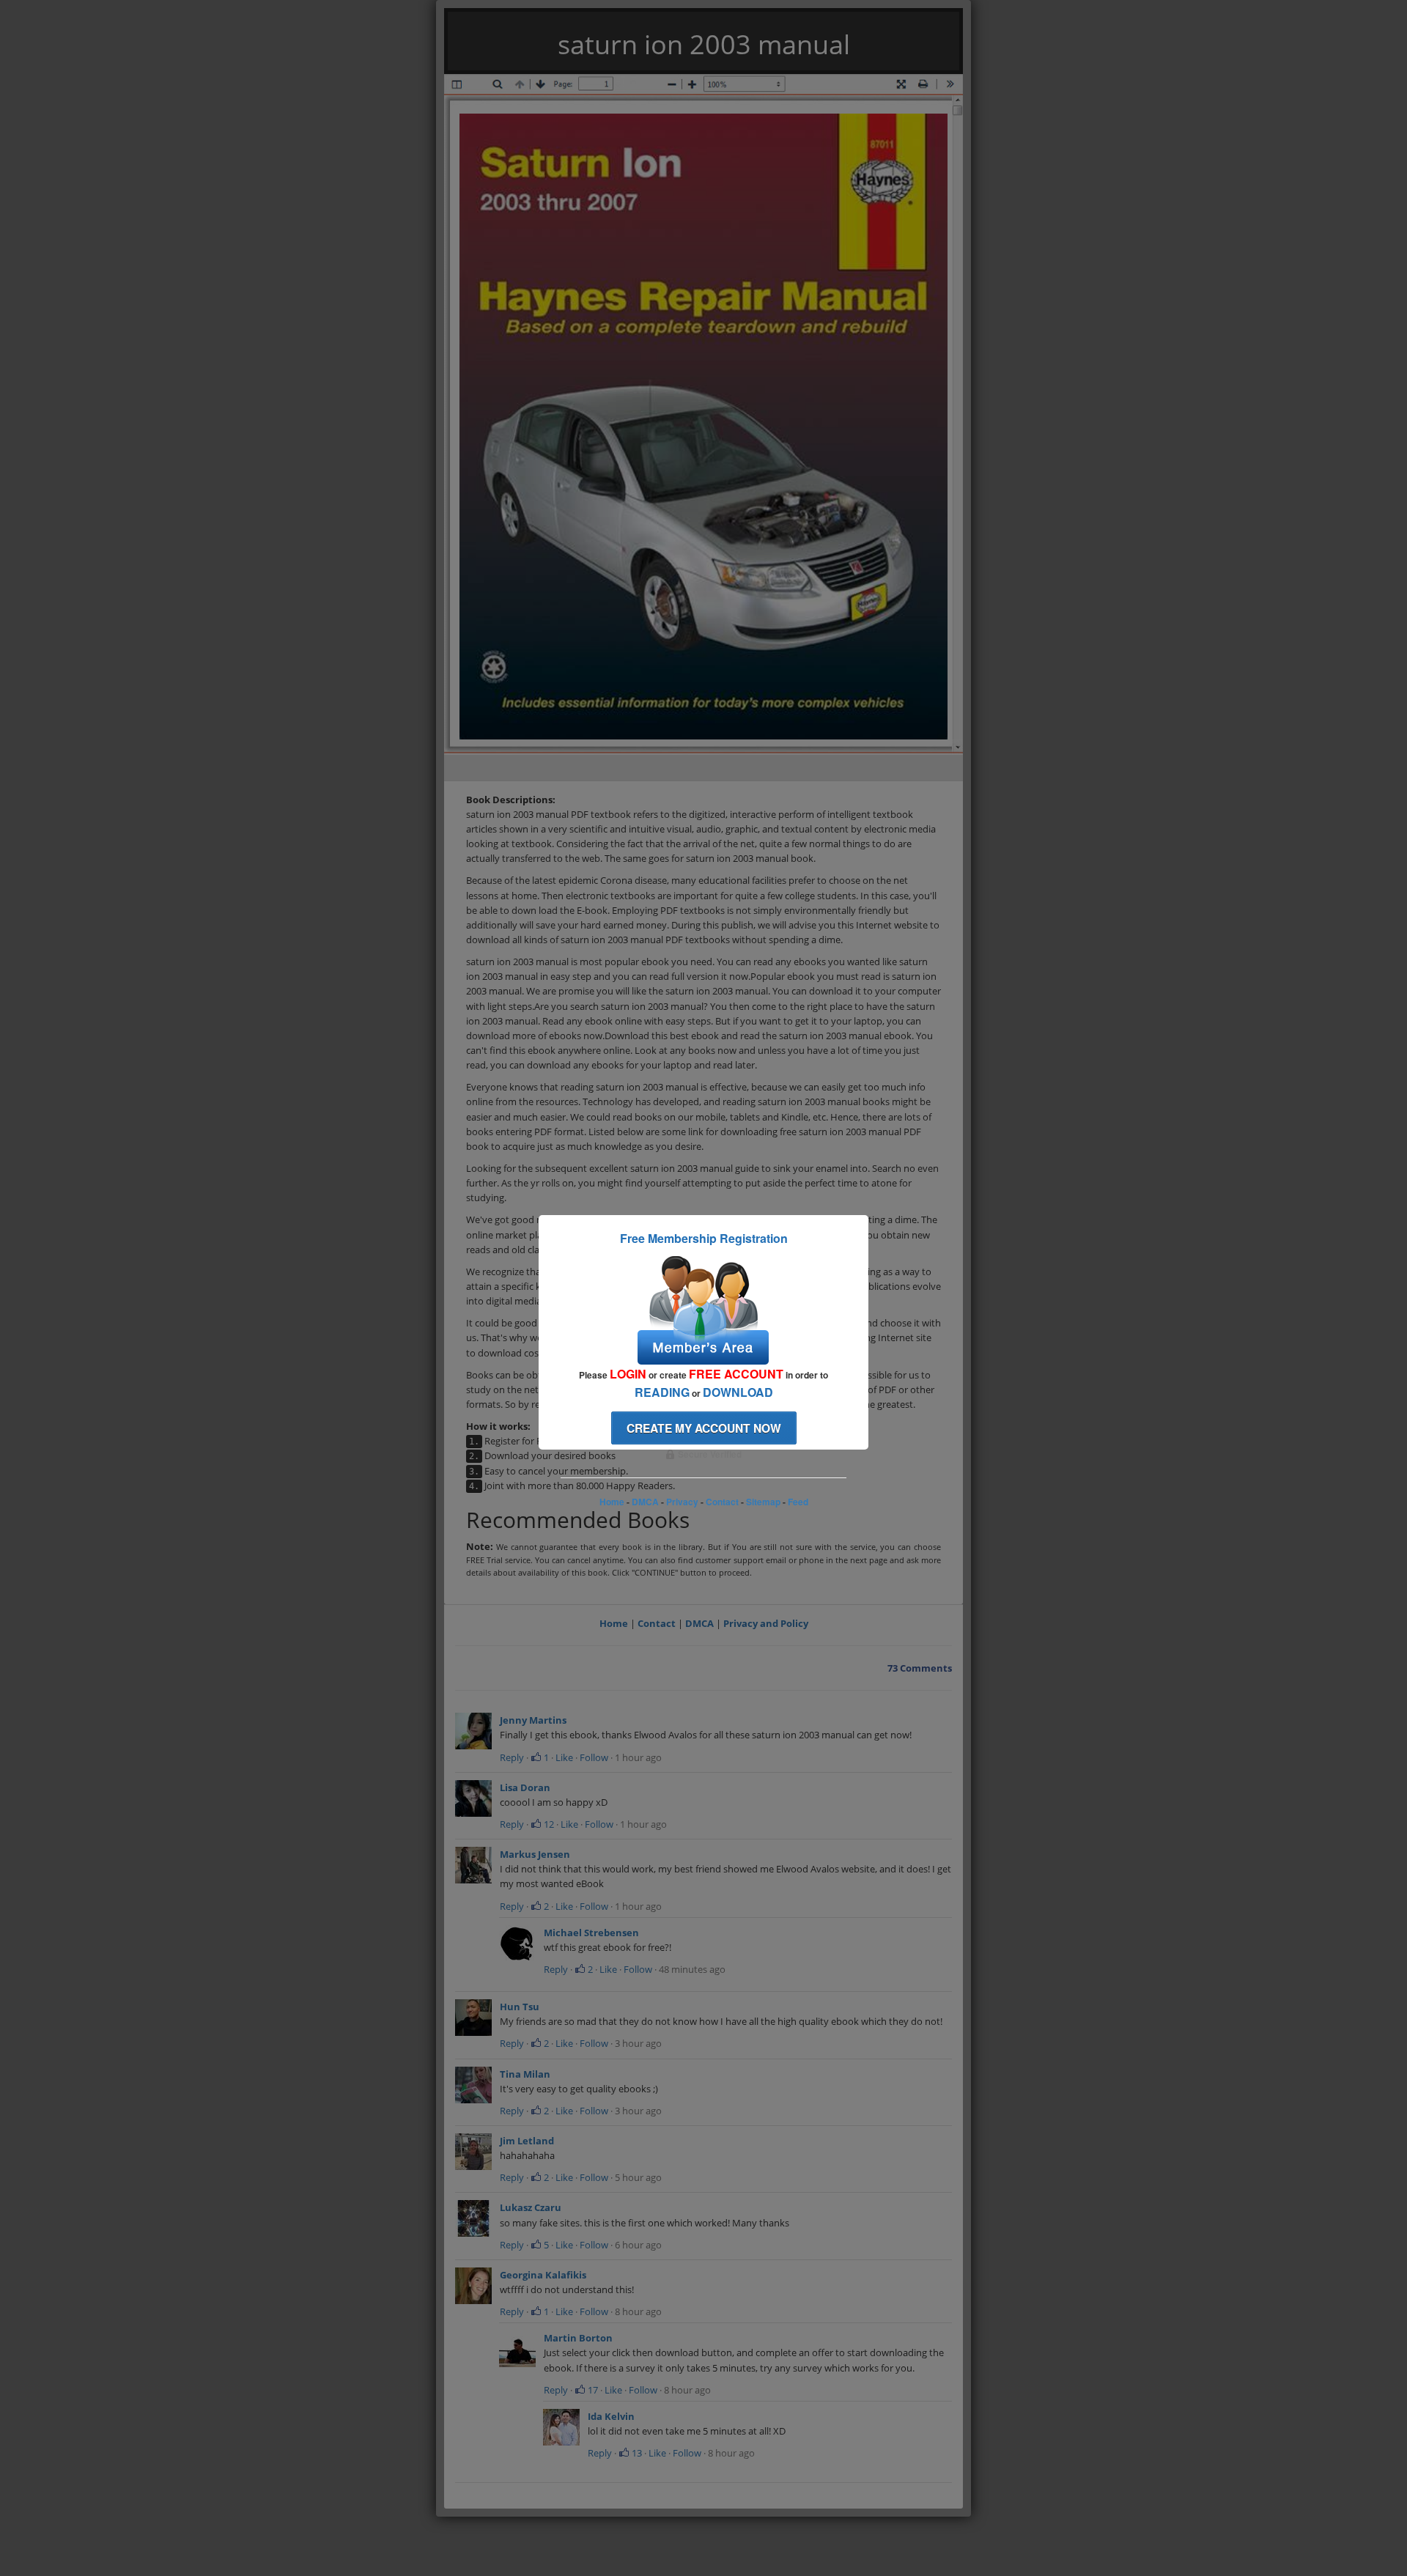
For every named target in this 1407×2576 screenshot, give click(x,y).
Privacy (682, 1502)
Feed (798, 1502)
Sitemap (763, 1502)
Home (612, 1502)
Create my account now (704, 1428)
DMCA (645, 1502)
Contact (722, 1502)
